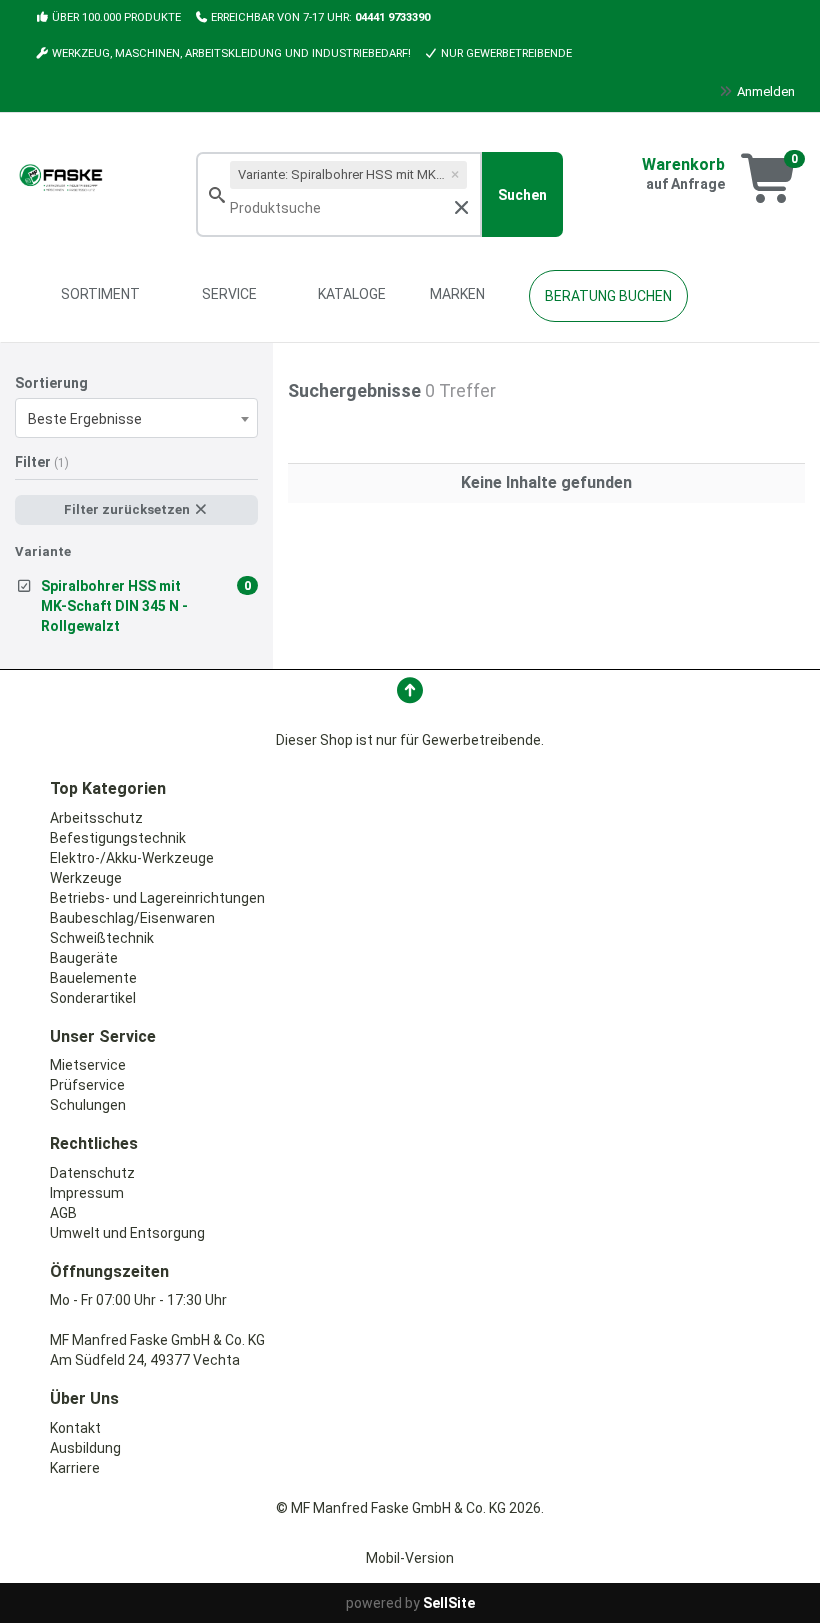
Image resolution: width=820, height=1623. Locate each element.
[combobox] (136, 418)
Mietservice (88, 1065)
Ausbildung (85, 1448)
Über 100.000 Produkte (116, 17)
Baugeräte (84, 958)
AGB (63, 1213)
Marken (457, 294)
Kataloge (352, 294)
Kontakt (75, 1428)
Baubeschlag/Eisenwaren (132, 918)
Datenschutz (92, 1173)
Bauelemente (93, 978)
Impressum (87, 1193)
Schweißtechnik (102, 938)
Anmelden (764, 91)
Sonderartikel (93, 998)
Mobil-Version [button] (410, 1558)
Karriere (75, 1468)
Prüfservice (87, 1085)
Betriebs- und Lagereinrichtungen (157, 898)
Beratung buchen (608, 296)
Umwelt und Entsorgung (127, 1233)
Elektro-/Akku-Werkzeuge (132, 858)
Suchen (522, 195)
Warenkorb (683, 164)
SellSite (449, 1603)
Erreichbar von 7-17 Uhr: (320, 17)
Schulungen (88, 1105)
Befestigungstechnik (118, 838)
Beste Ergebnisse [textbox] (85, 419)
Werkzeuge (86, 878)
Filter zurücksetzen (128, 509)
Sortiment (100, 294)
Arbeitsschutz (96, 818)
